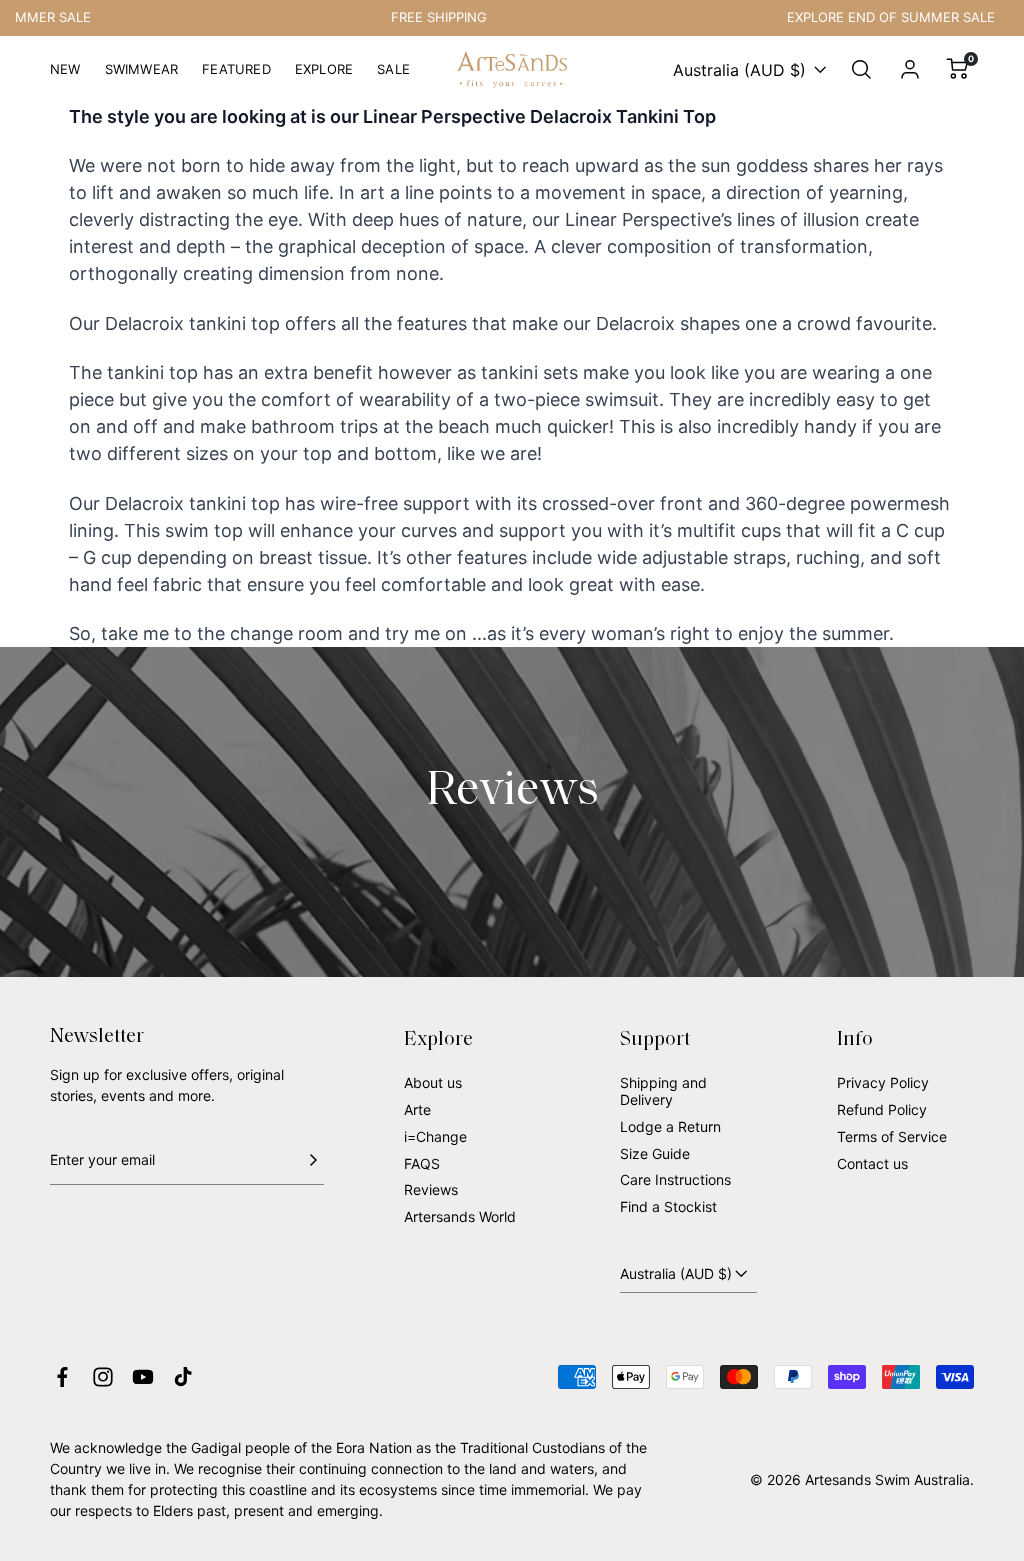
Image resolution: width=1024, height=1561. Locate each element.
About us (433, 1082)
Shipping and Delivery (663, 1091)
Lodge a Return (670, 1126)
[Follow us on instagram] (103, 1377)
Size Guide (655, 1153)
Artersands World (460, 1216)
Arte (417, 1109)
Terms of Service (892, 1136)
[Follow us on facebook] (62, 1377)
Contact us (872, 1163)
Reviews (431, 1189)
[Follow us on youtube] (143, 1377)
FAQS (422, 1163)
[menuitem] (65, 77)
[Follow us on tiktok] (183, 1377)
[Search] (862, 70)
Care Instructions (675, 1179)
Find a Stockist (668, 1206)
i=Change (435, 1136)
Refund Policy (882, 1109)
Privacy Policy (883, 1082)
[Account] (910, 70)
